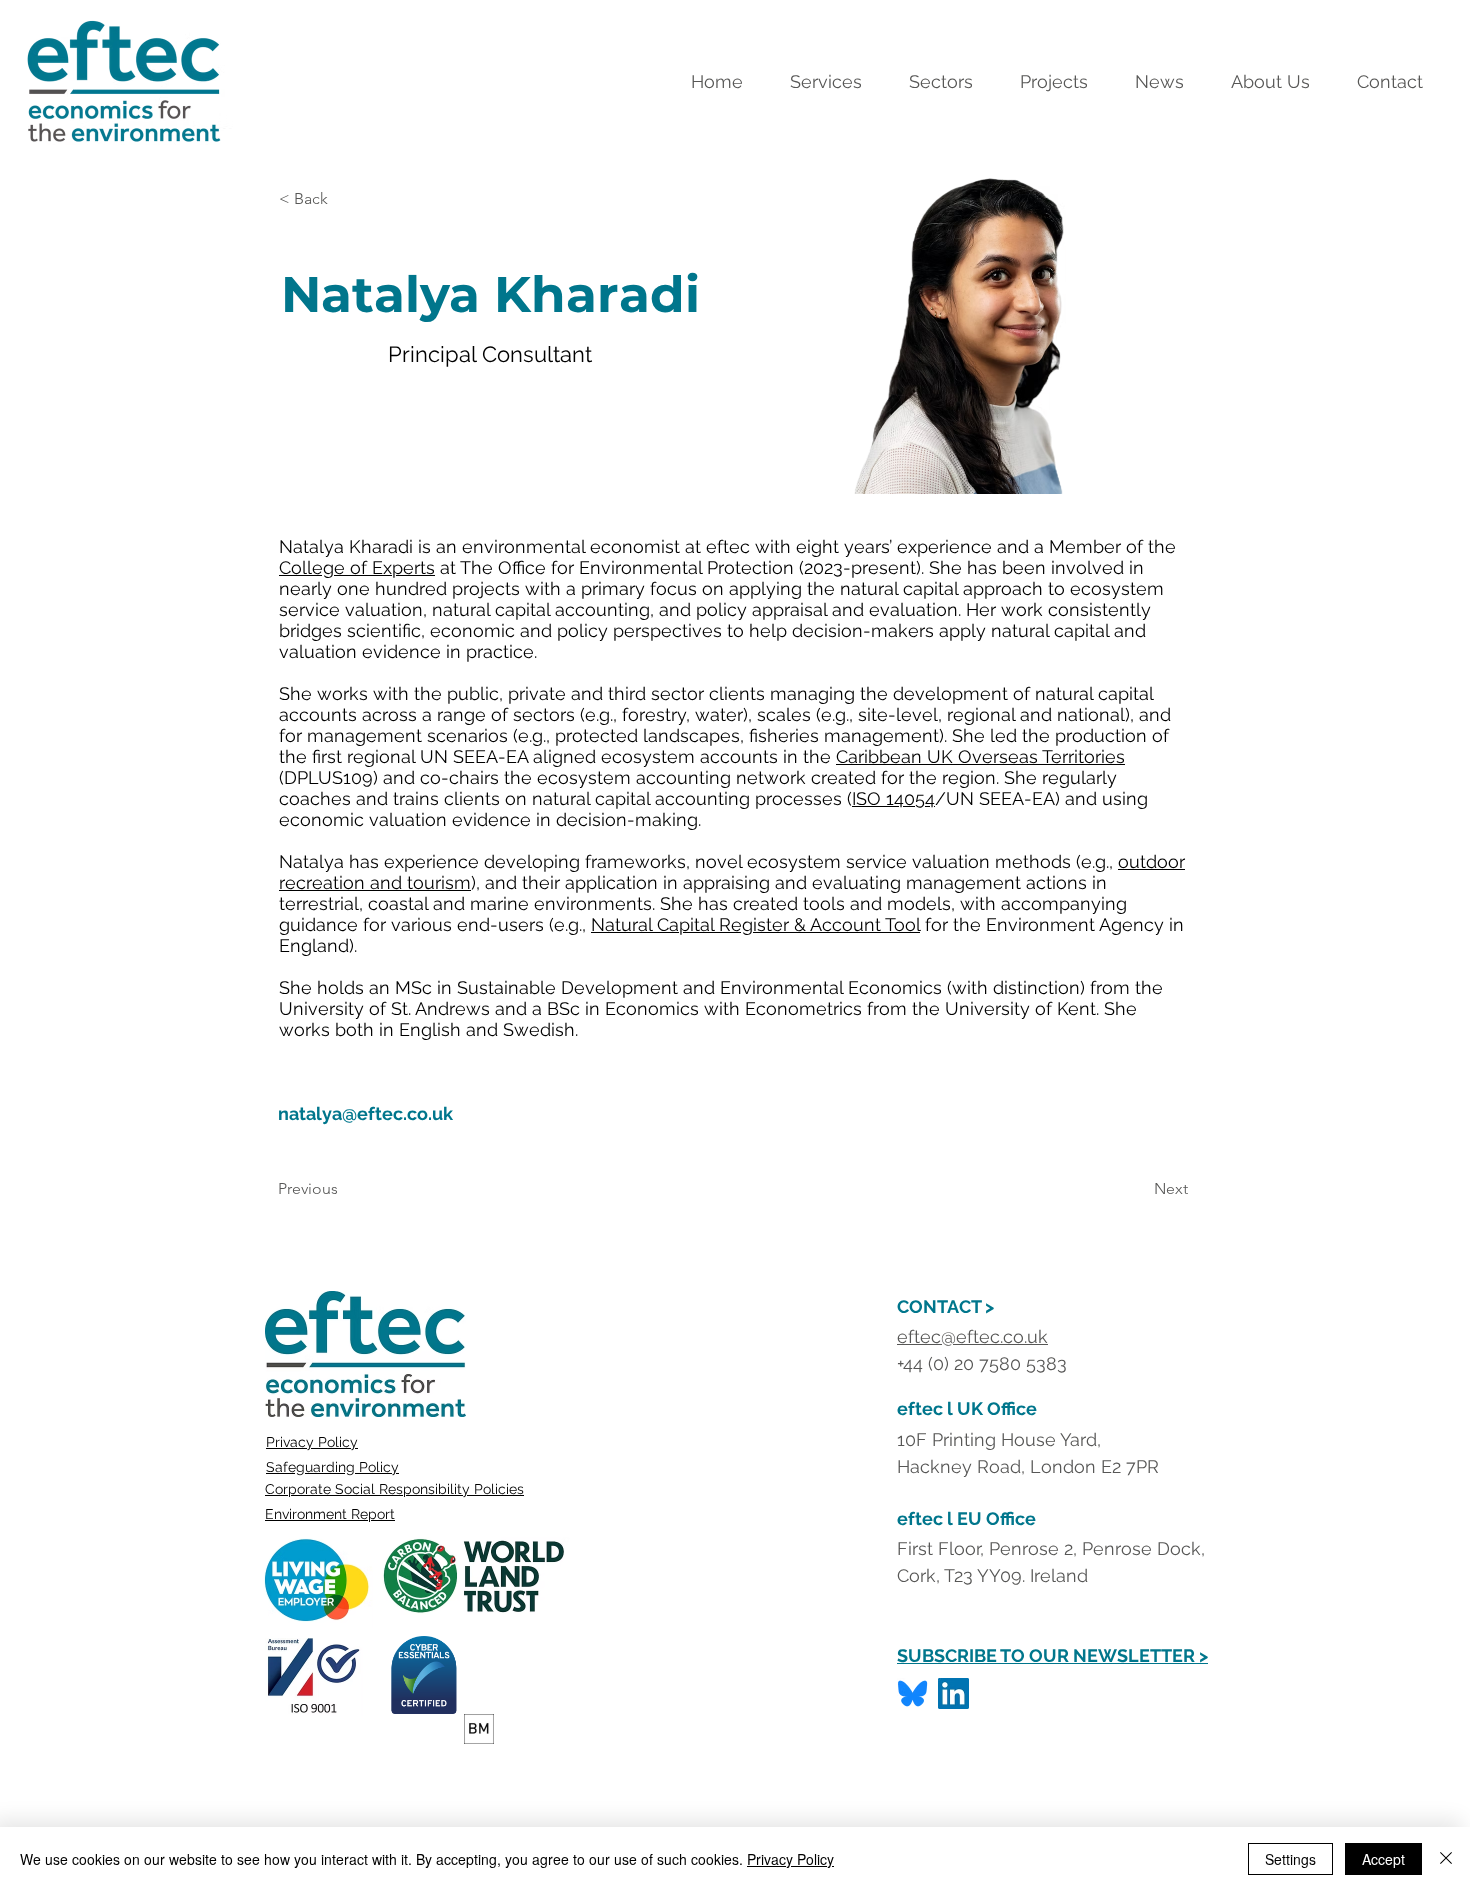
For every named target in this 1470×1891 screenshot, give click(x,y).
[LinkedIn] (953, 1693)
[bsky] (912, 1693)
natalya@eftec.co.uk (365, 1113)
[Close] (1446, 1859)
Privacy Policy (312, 1442)
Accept (1383, 1859)
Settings (1290, 1859)
